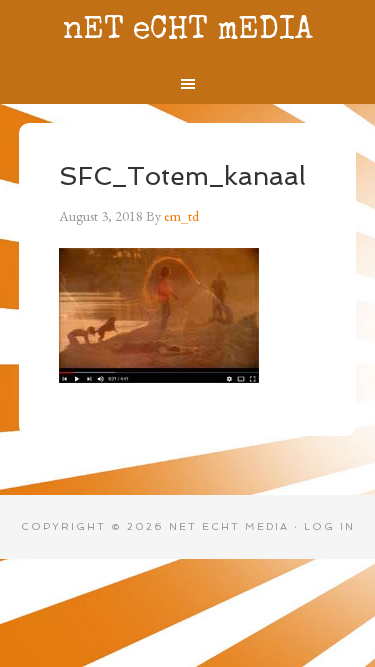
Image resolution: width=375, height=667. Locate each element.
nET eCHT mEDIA (188, 31)
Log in (329, 526)
